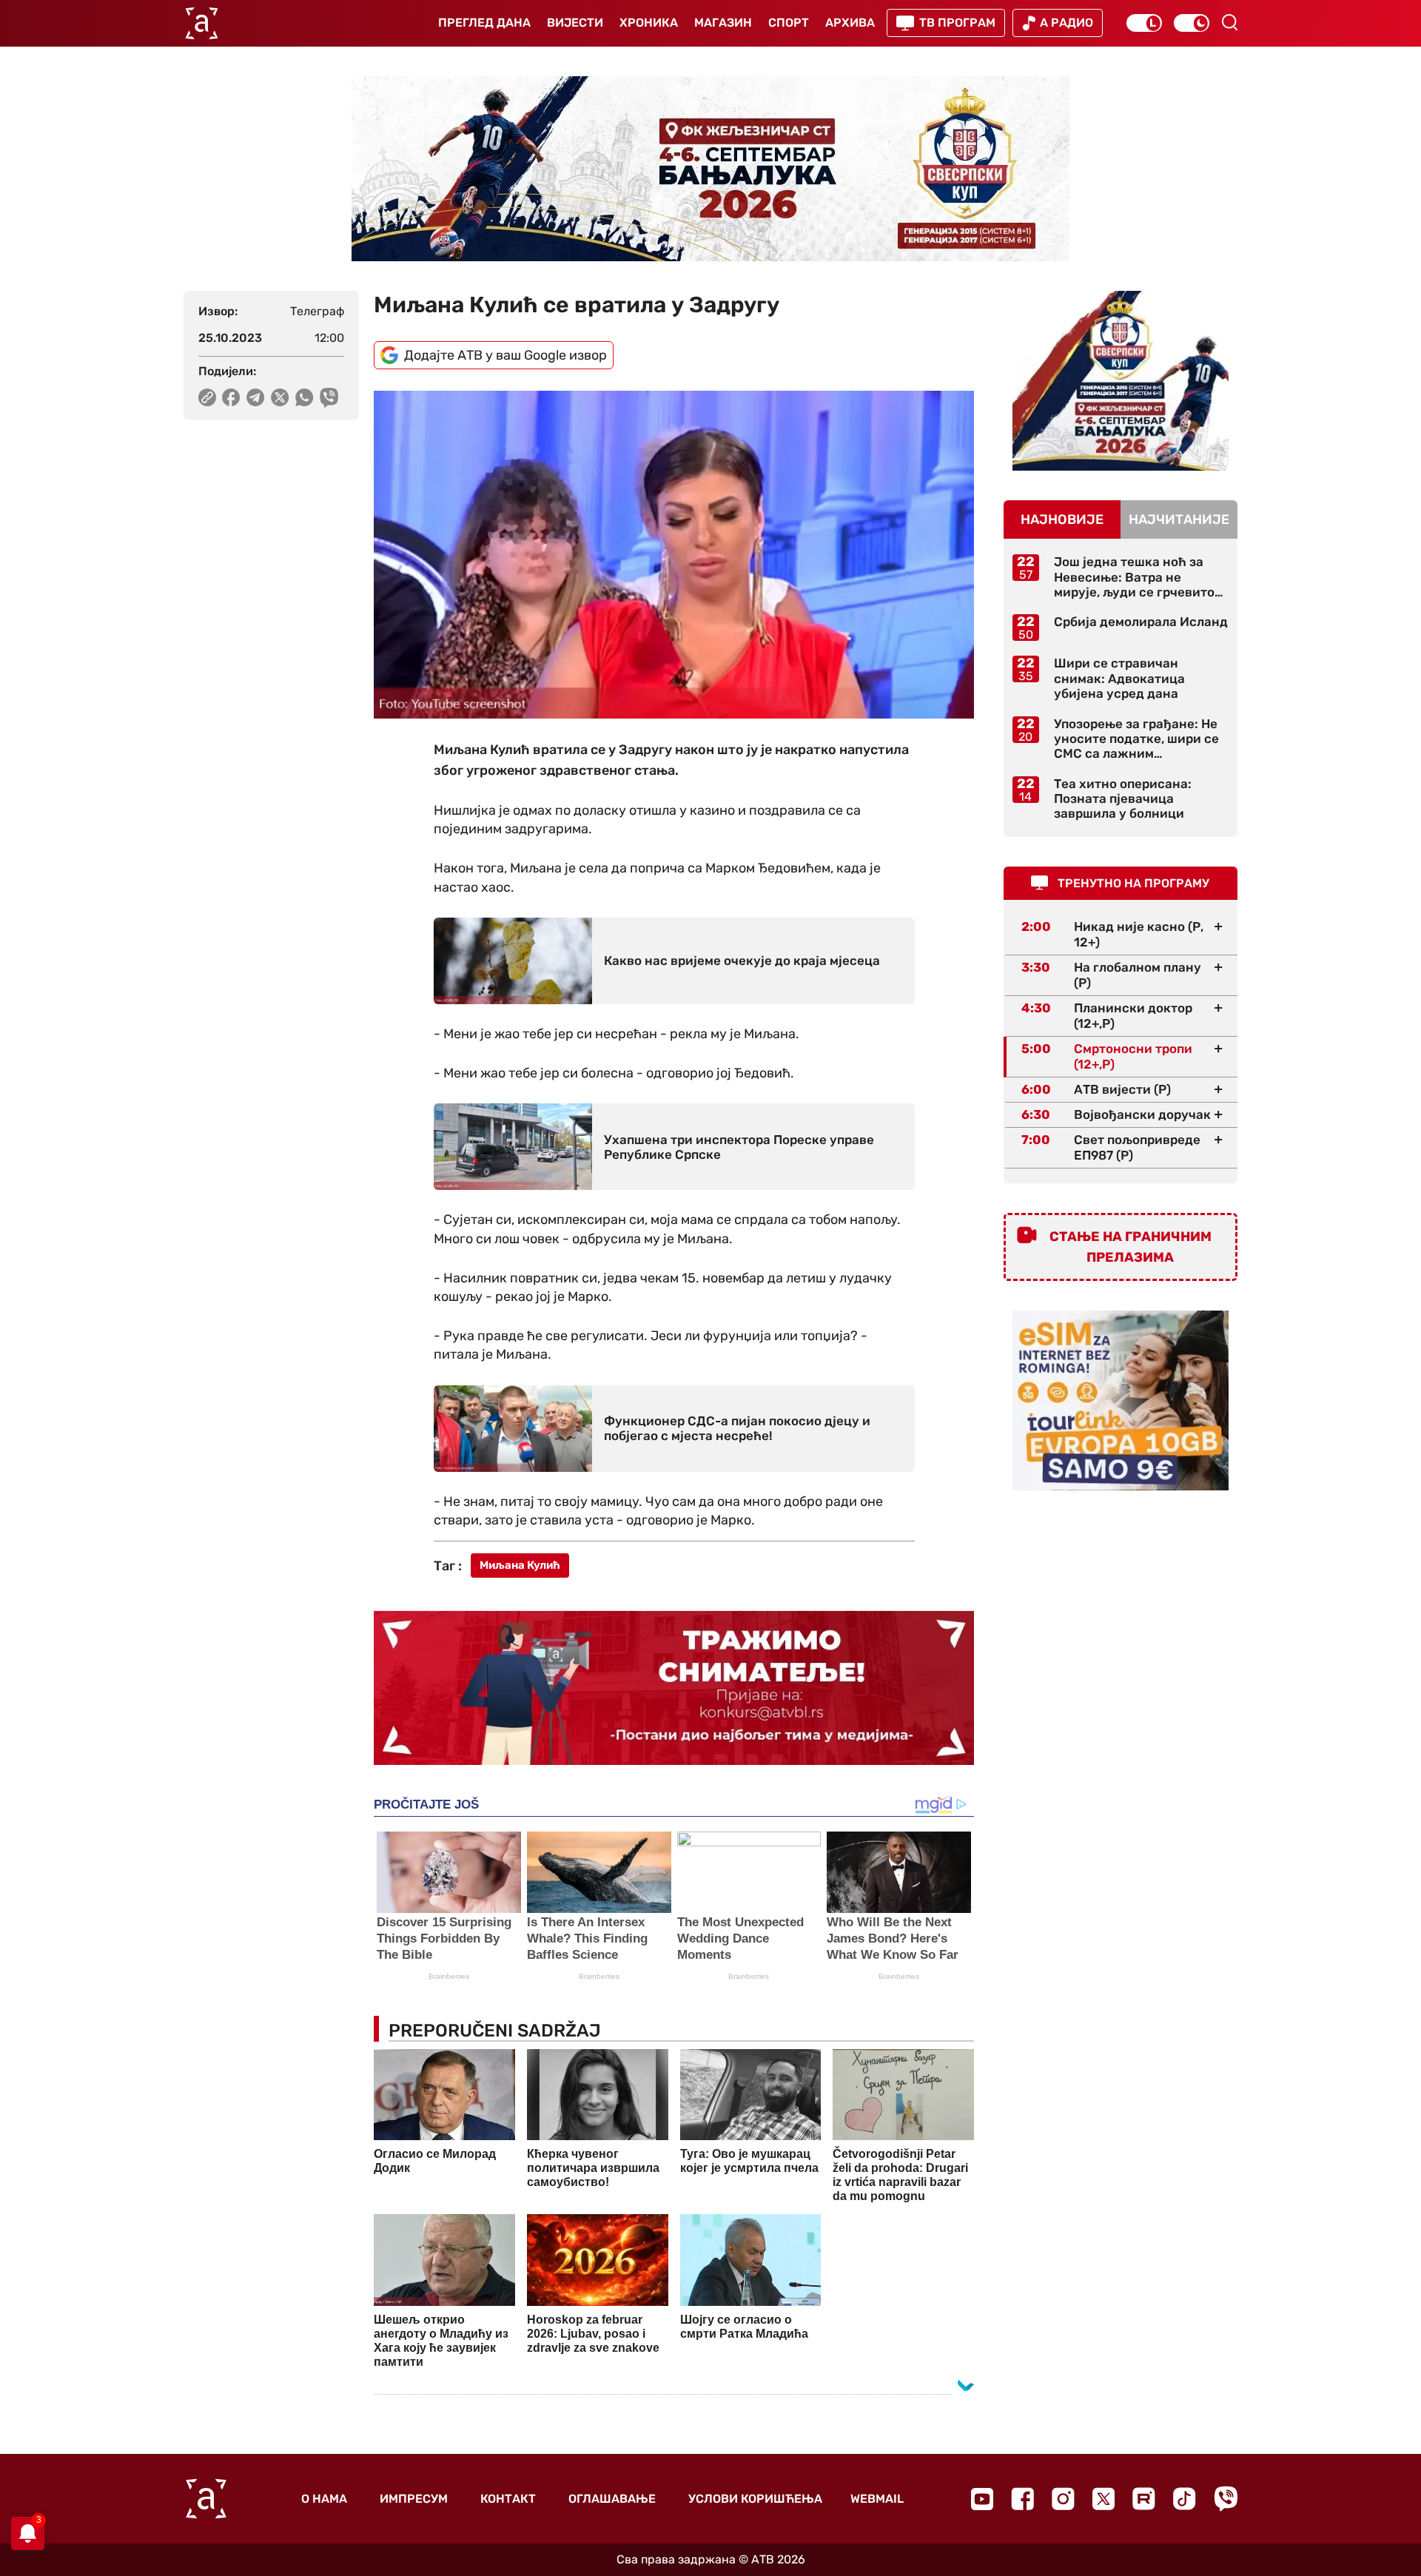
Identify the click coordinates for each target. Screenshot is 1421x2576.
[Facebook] (1022, 2499)
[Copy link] (207, 397)
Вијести (575, 23)
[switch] (1144, 23)
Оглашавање (612, 2499)
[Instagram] (1063, 2499)
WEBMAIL (877, 2499)
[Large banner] (710, 169)
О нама (324, 2499)
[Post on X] (280, 397)
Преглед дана (484, 23)
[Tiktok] (1185, 2499)
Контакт (508, 2499)
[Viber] (1226, 2499)
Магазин (723, 23)
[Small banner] (1121, 381)
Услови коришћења (755, 2499)
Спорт (789, 23)
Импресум (414, 2499)
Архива (850, 23)
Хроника (649, 23)
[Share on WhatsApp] (305, 397)
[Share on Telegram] (256, 397)
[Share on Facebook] (231, 397)
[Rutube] (1144, 2499)
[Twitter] (1103, 2499)
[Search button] (1229, 22)
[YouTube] (982, 2499)
